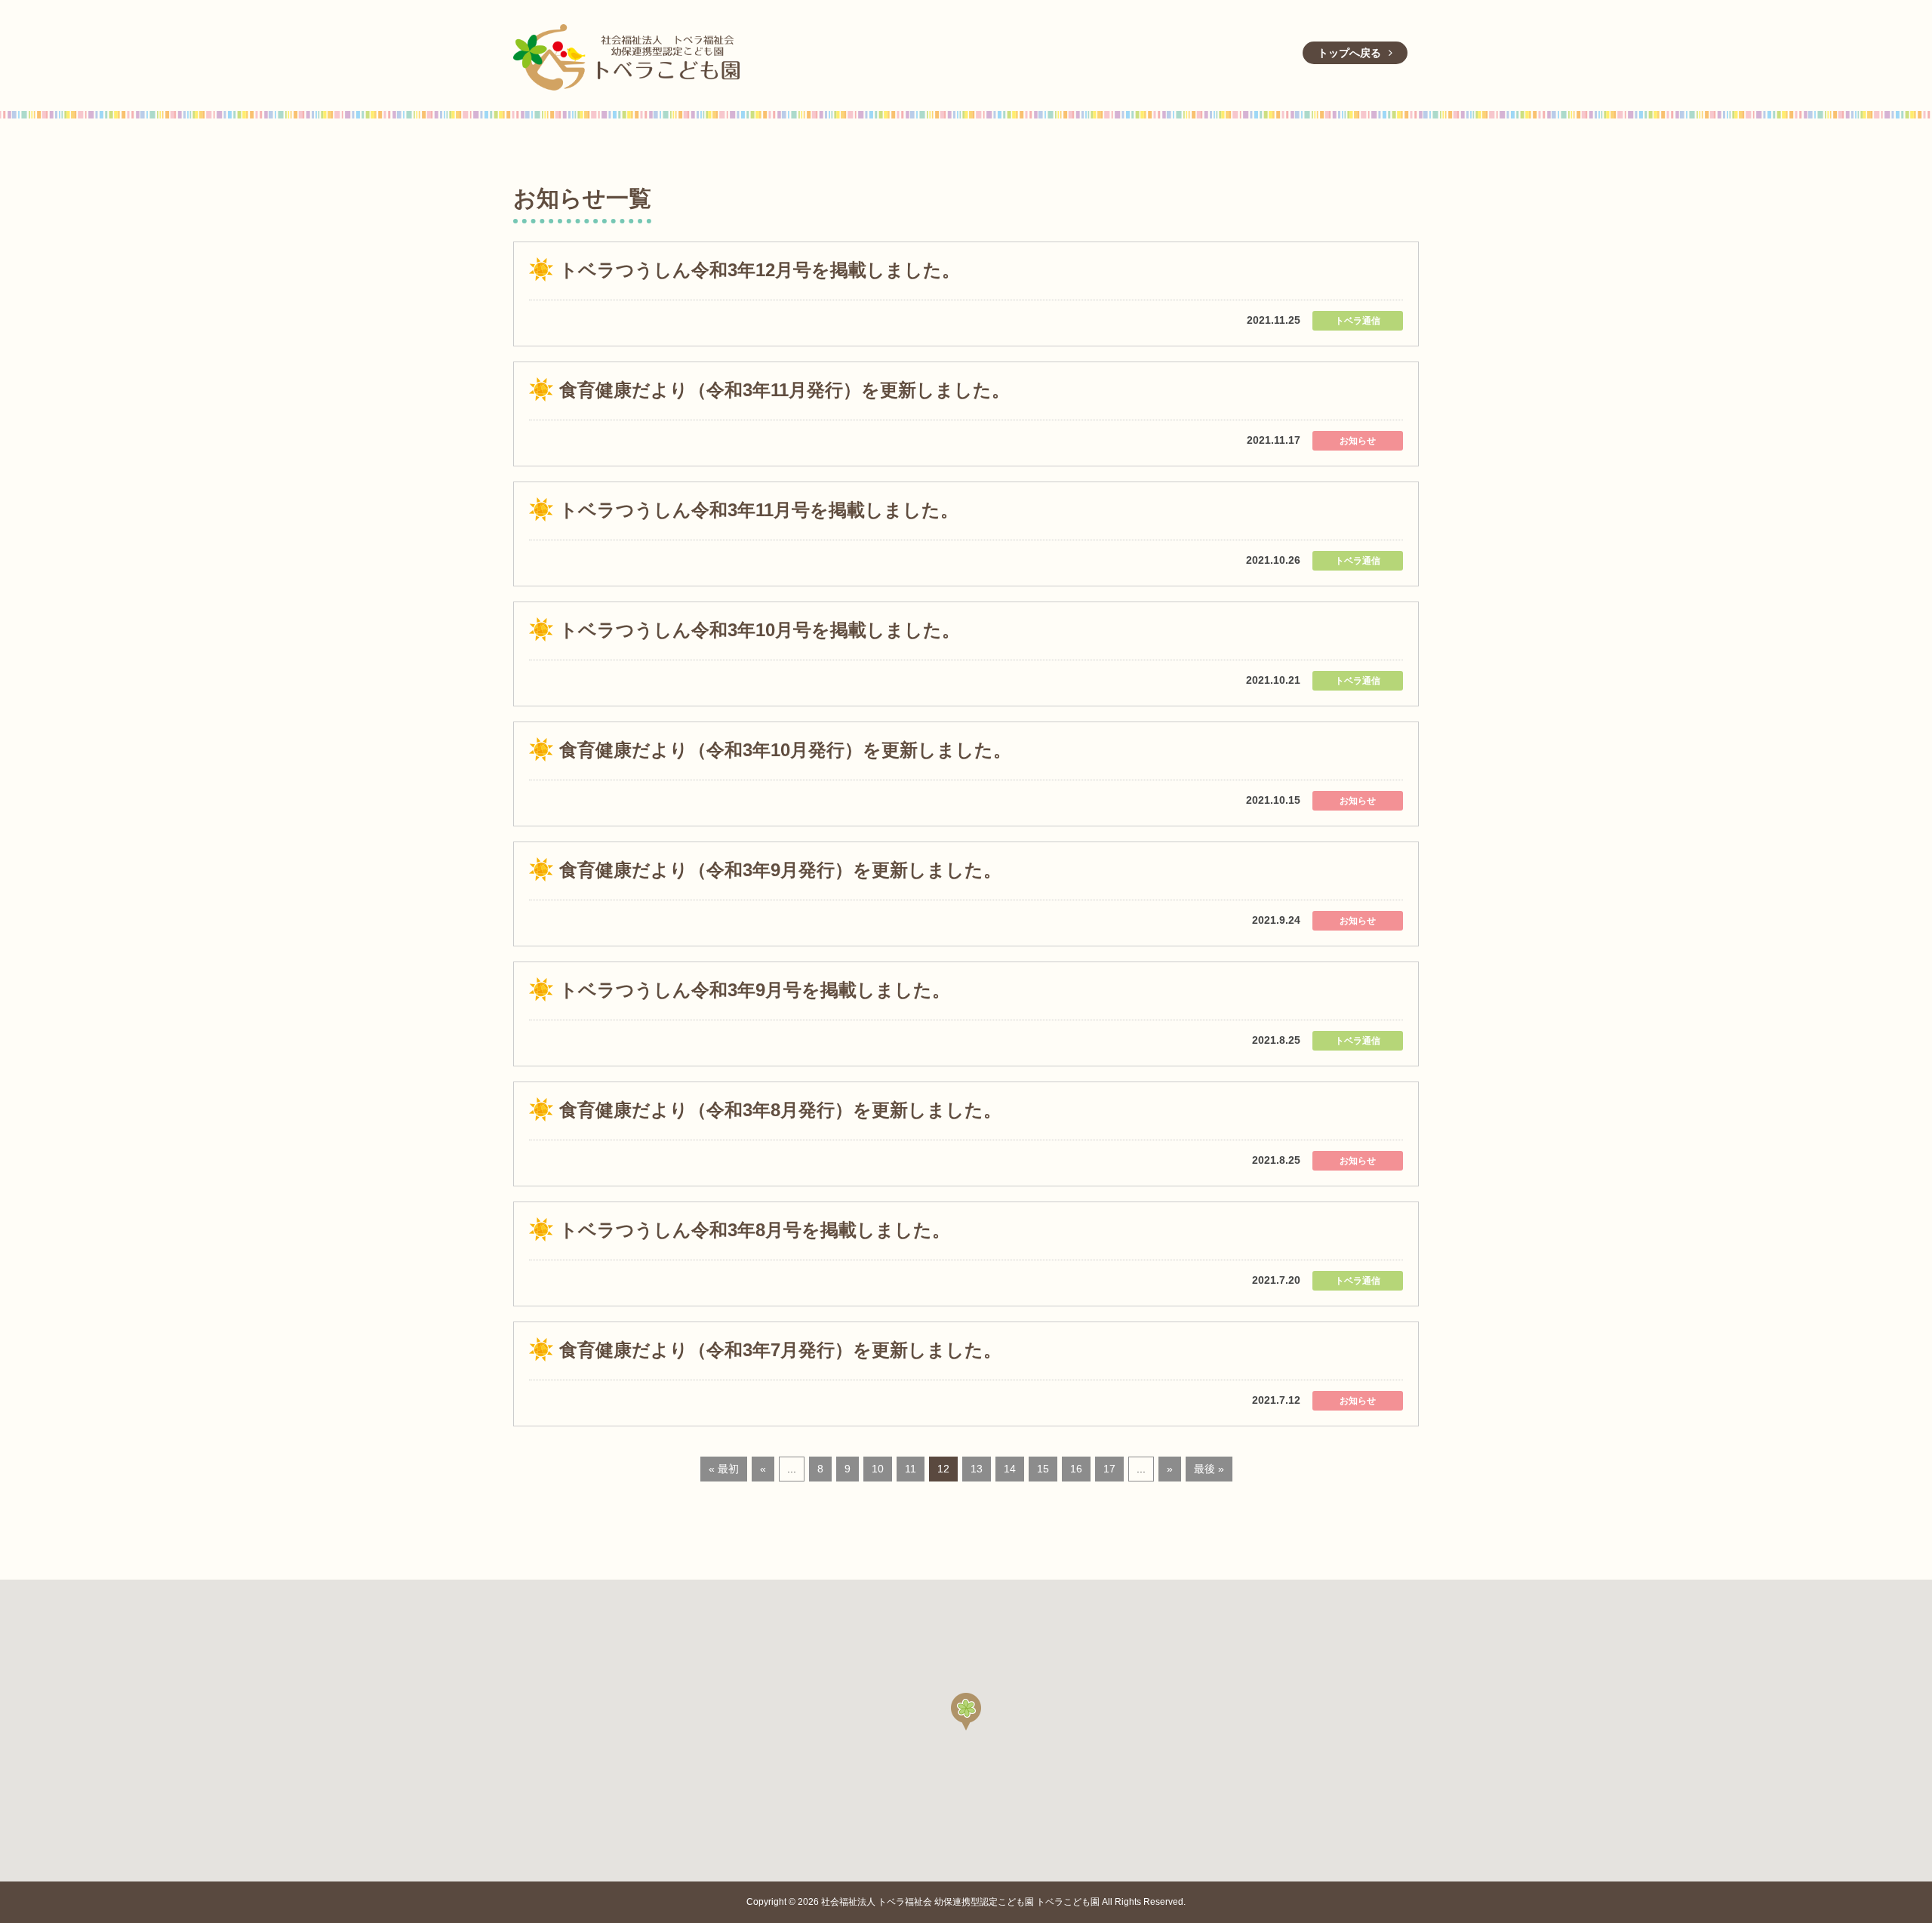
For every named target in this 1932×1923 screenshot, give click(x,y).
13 (977, 1469)
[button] (966, 1712)
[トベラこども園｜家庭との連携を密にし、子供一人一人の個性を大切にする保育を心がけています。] (626, 55)
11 (911, 1469)
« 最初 (724, 1469)
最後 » (1209, 1469)
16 (1076, 1469)
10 (878, 1469)
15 (1043, 1469)
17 (1109, 1469)
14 (1010, 1469)
